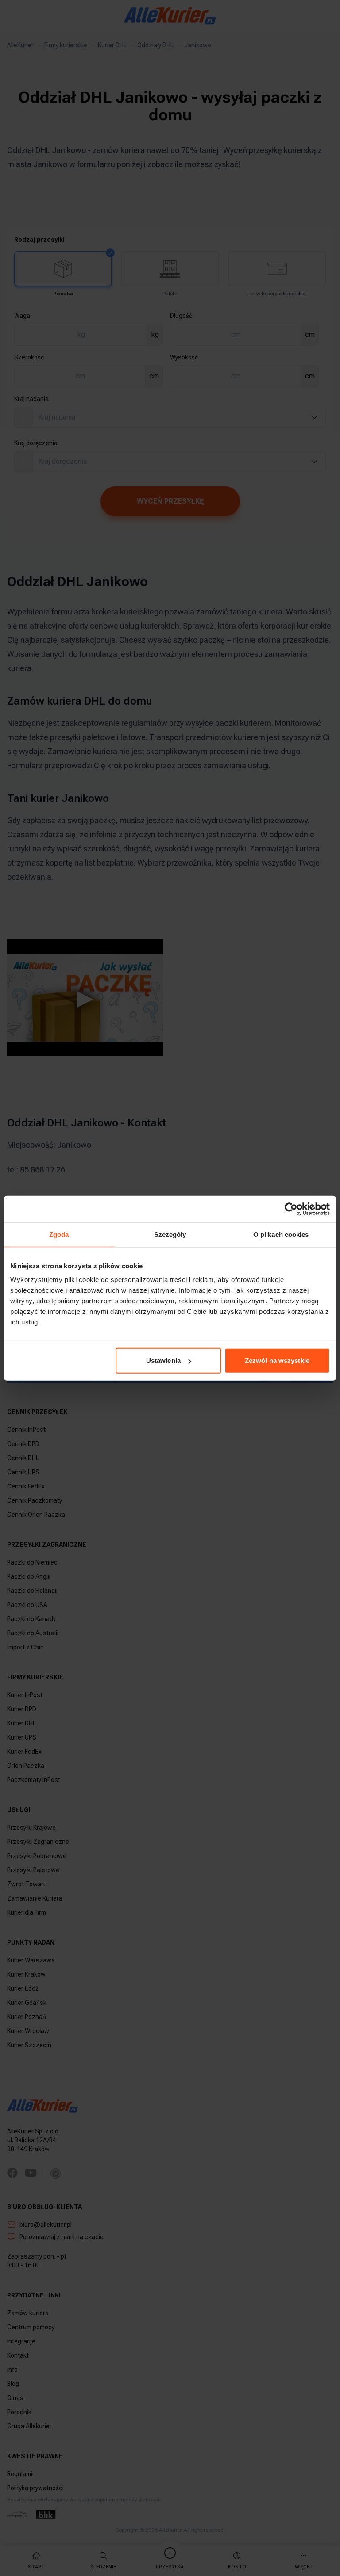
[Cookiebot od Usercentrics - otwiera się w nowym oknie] (291, 1209)
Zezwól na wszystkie (277, 1361)
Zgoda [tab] (59, 1234)
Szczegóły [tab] (170, 1234)
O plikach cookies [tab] (281, 1234)
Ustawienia (163, 1361)
